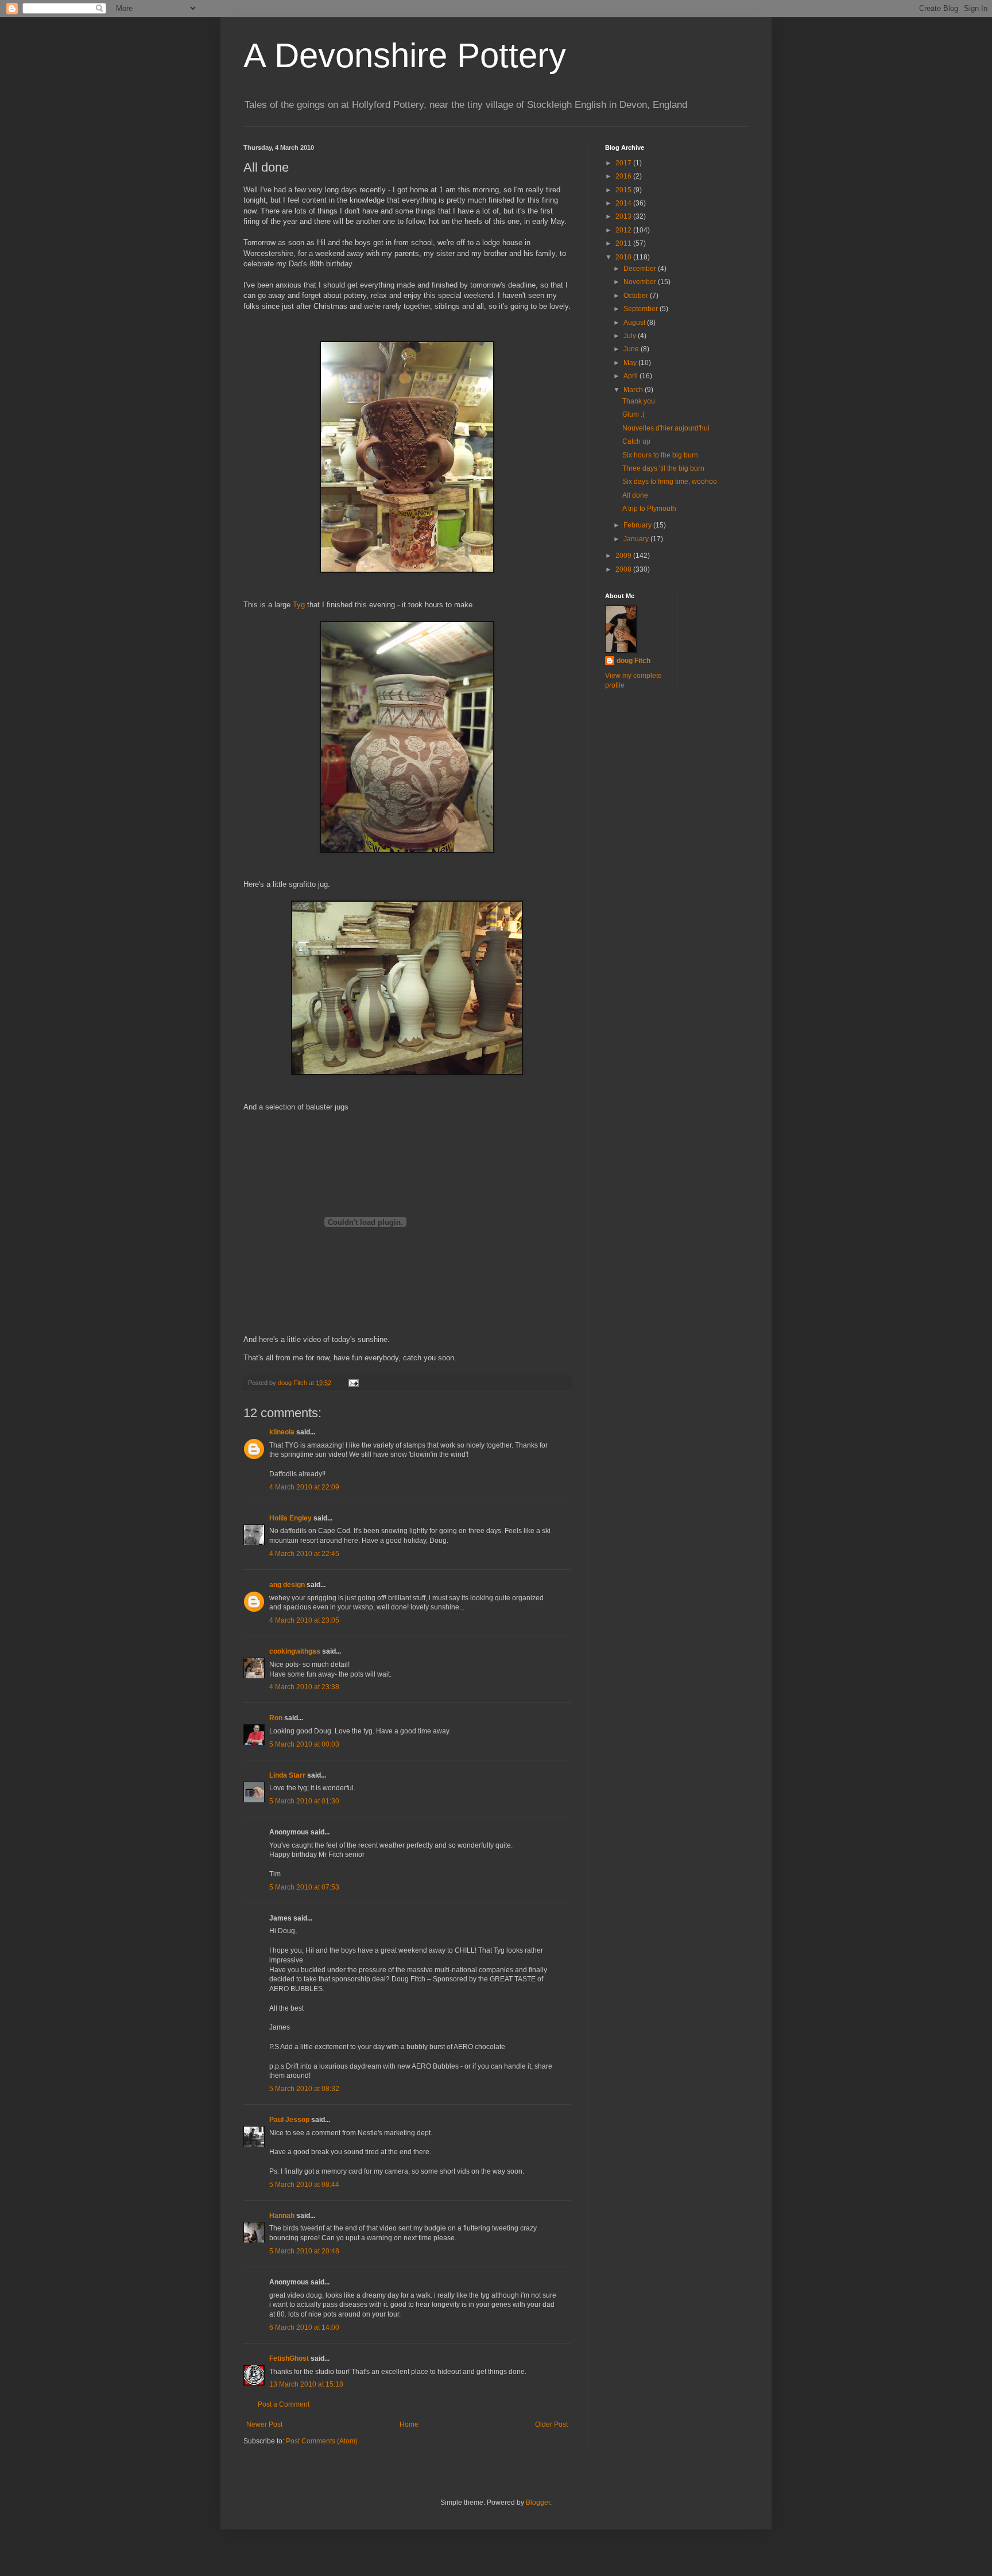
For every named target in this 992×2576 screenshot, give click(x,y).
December (641, 269)
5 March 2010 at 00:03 (304, 1744)
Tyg (300, 605)
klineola (282, 1432)
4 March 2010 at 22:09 (304, 1487)
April (631, 376)
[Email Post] (353, 1383)
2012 (624, 230)
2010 (624, 257)
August (635, 323)
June (632, 349)
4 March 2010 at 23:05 (304, 1620)
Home (409, 2424)
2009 (624, 556)
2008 (624, 569)
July (631, 336)
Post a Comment (284, 2404)
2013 (624, 216)
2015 (624, 190)
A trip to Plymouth (649, 509)
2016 (624, 176)
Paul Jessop (289, 2120)
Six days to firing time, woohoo (670, 482)
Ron (276, 1718)
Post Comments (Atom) (322, 2441)
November (641, 282)
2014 (624, 203)
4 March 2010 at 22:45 (304, 1554)
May (631, 363)
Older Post (551, 2424)
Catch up (636, 441)
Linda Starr (287, 1775)
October (637, 296)
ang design (287, 1585)
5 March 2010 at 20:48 (304, 2251)
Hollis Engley (290, 1518)
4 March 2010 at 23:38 (304, 1687)
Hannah (282, 2216)
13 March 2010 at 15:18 (306, 2384)
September (642, 309)
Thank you (639, 401)
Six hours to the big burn (660, 455)
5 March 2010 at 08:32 (304, 2089)
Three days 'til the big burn (663, 468)
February (638, 525)
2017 (624, 163)
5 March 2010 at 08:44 (304, 2185)
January (637, 539)
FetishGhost (289, 2358)
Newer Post (264, 2424)
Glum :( (633, 414)
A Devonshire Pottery (405, 55)
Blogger (538, 2503)
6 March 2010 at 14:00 (304, 2327)
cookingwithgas (295, 1651)
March (634, 390)
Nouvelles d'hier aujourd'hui (666, 428)
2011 (624, 243)
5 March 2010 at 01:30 (304, 1801)
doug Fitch (633, 661)
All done (635, 495)
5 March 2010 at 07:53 (304, 1887)
